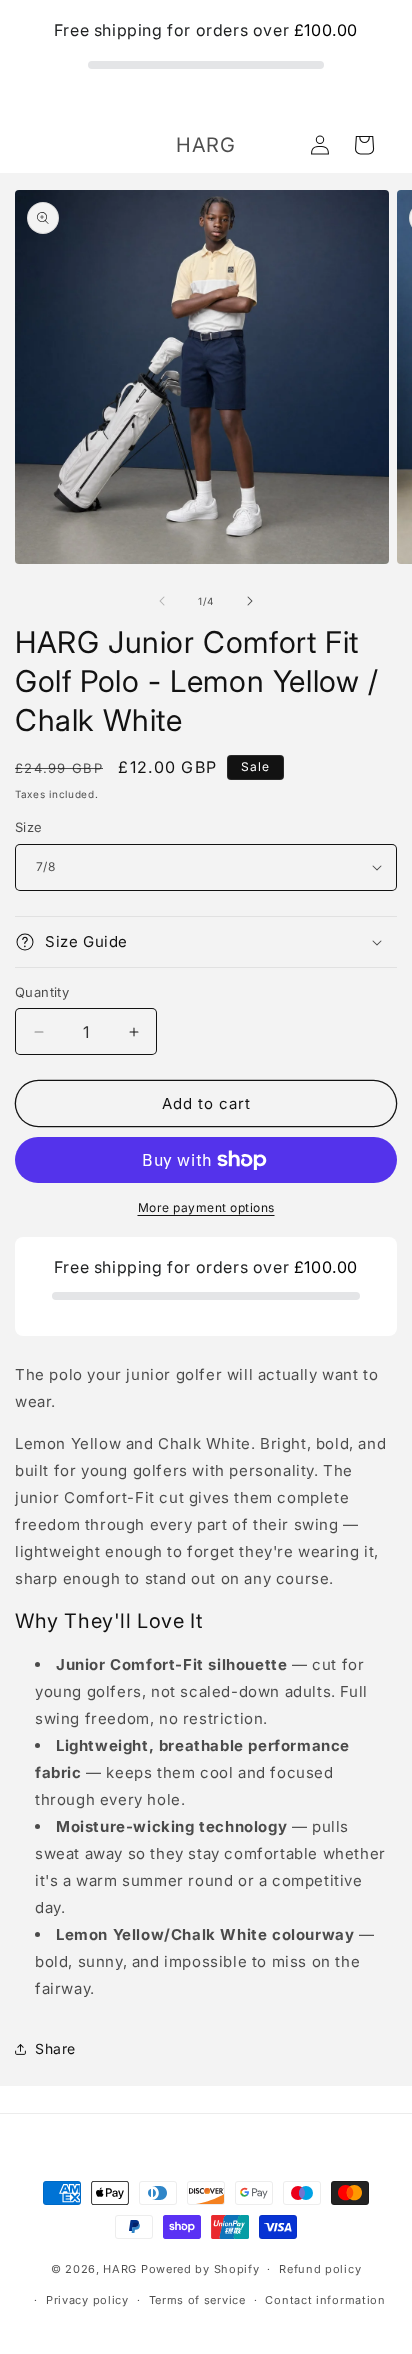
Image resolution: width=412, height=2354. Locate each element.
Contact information (325, 2300)
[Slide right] (250, 601)
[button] (364, 145)
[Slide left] (162, 601)
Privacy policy (87, 2300)
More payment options (206, 1207)
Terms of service (197, 2300)
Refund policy (320, 2269)
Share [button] (55, 2048)
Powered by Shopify (200, 2269)
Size (29, 827)
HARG (120, 2269)
